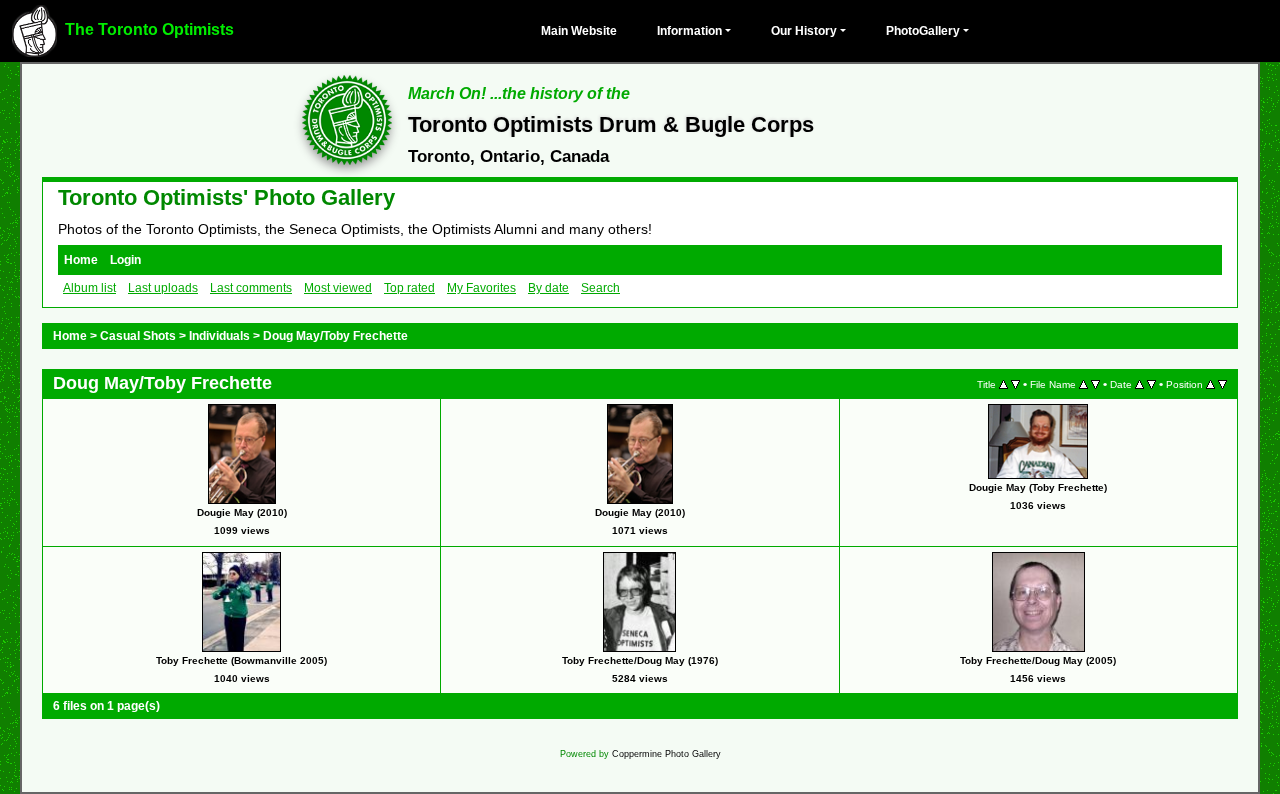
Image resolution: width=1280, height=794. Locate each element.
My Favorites (481, 288)
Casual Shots (138, 336)
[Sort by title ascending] (1003, 384)
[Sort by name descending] (1095, 384)
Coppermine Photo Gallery (666, 754)
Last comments (251, 288)
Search (600, 288)
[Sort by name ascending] (1083, 384)
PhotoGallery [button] (923, 31)
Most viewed (338, 288)
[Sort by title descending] (1015, 384)
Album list (89, 288)
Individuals (219, 336)
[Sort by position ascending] (1210, 384)
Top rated (409, 288)
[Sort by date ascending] (1139, 384)
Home (81, 260)
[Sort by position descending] (1222, 384)
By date (548, 288)
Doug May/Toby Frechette (335, 336)
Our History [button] (804, 31)
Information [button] (689, 31)
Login (125, 260)
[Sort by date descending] (1151, 384)
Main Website (579, 31)
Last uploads (163, 288)
